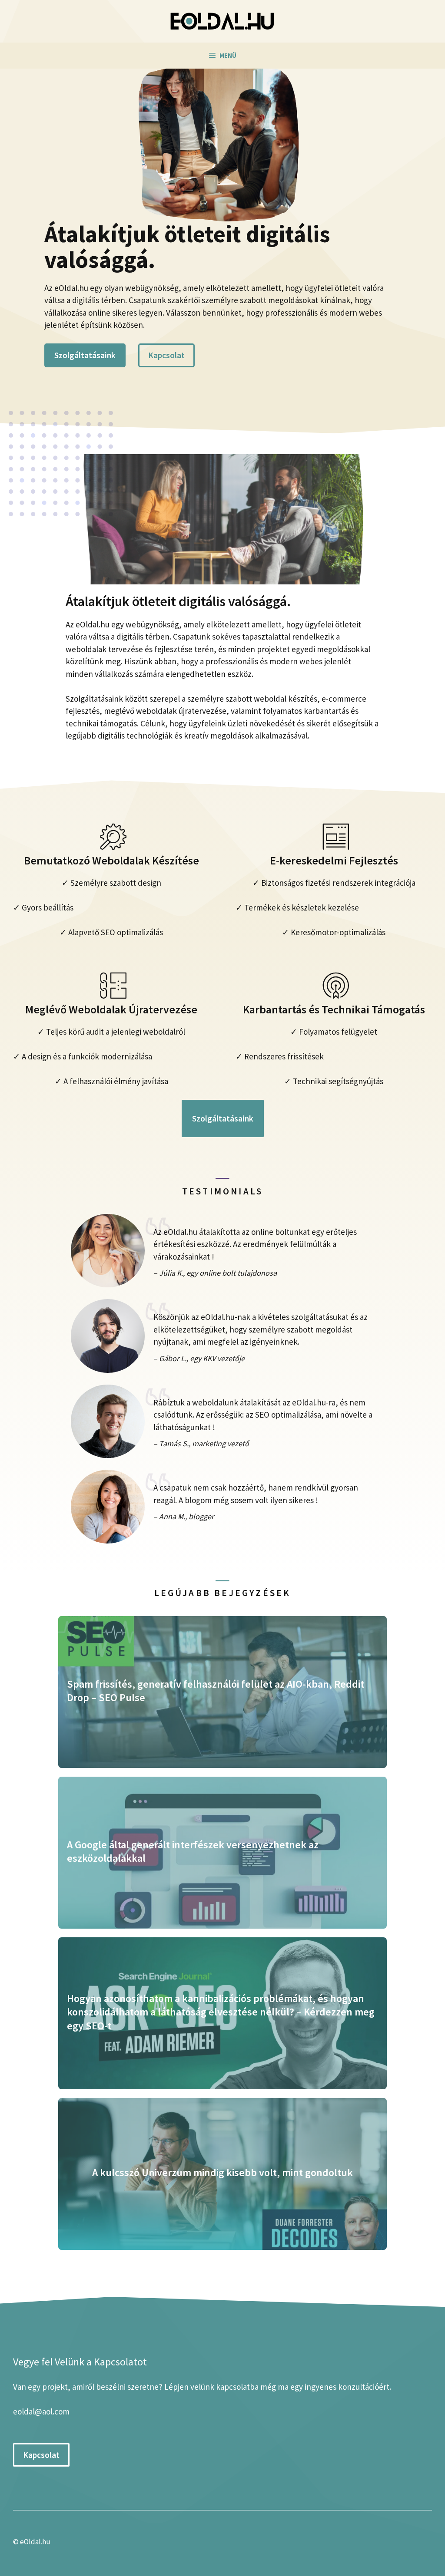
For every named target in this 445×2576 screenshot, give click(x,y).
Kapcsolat (166, 355)
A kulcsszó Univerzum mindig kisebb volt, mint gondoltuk (222, 2172)
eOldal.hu (35, 2542)
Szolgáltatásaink (85, 355)
